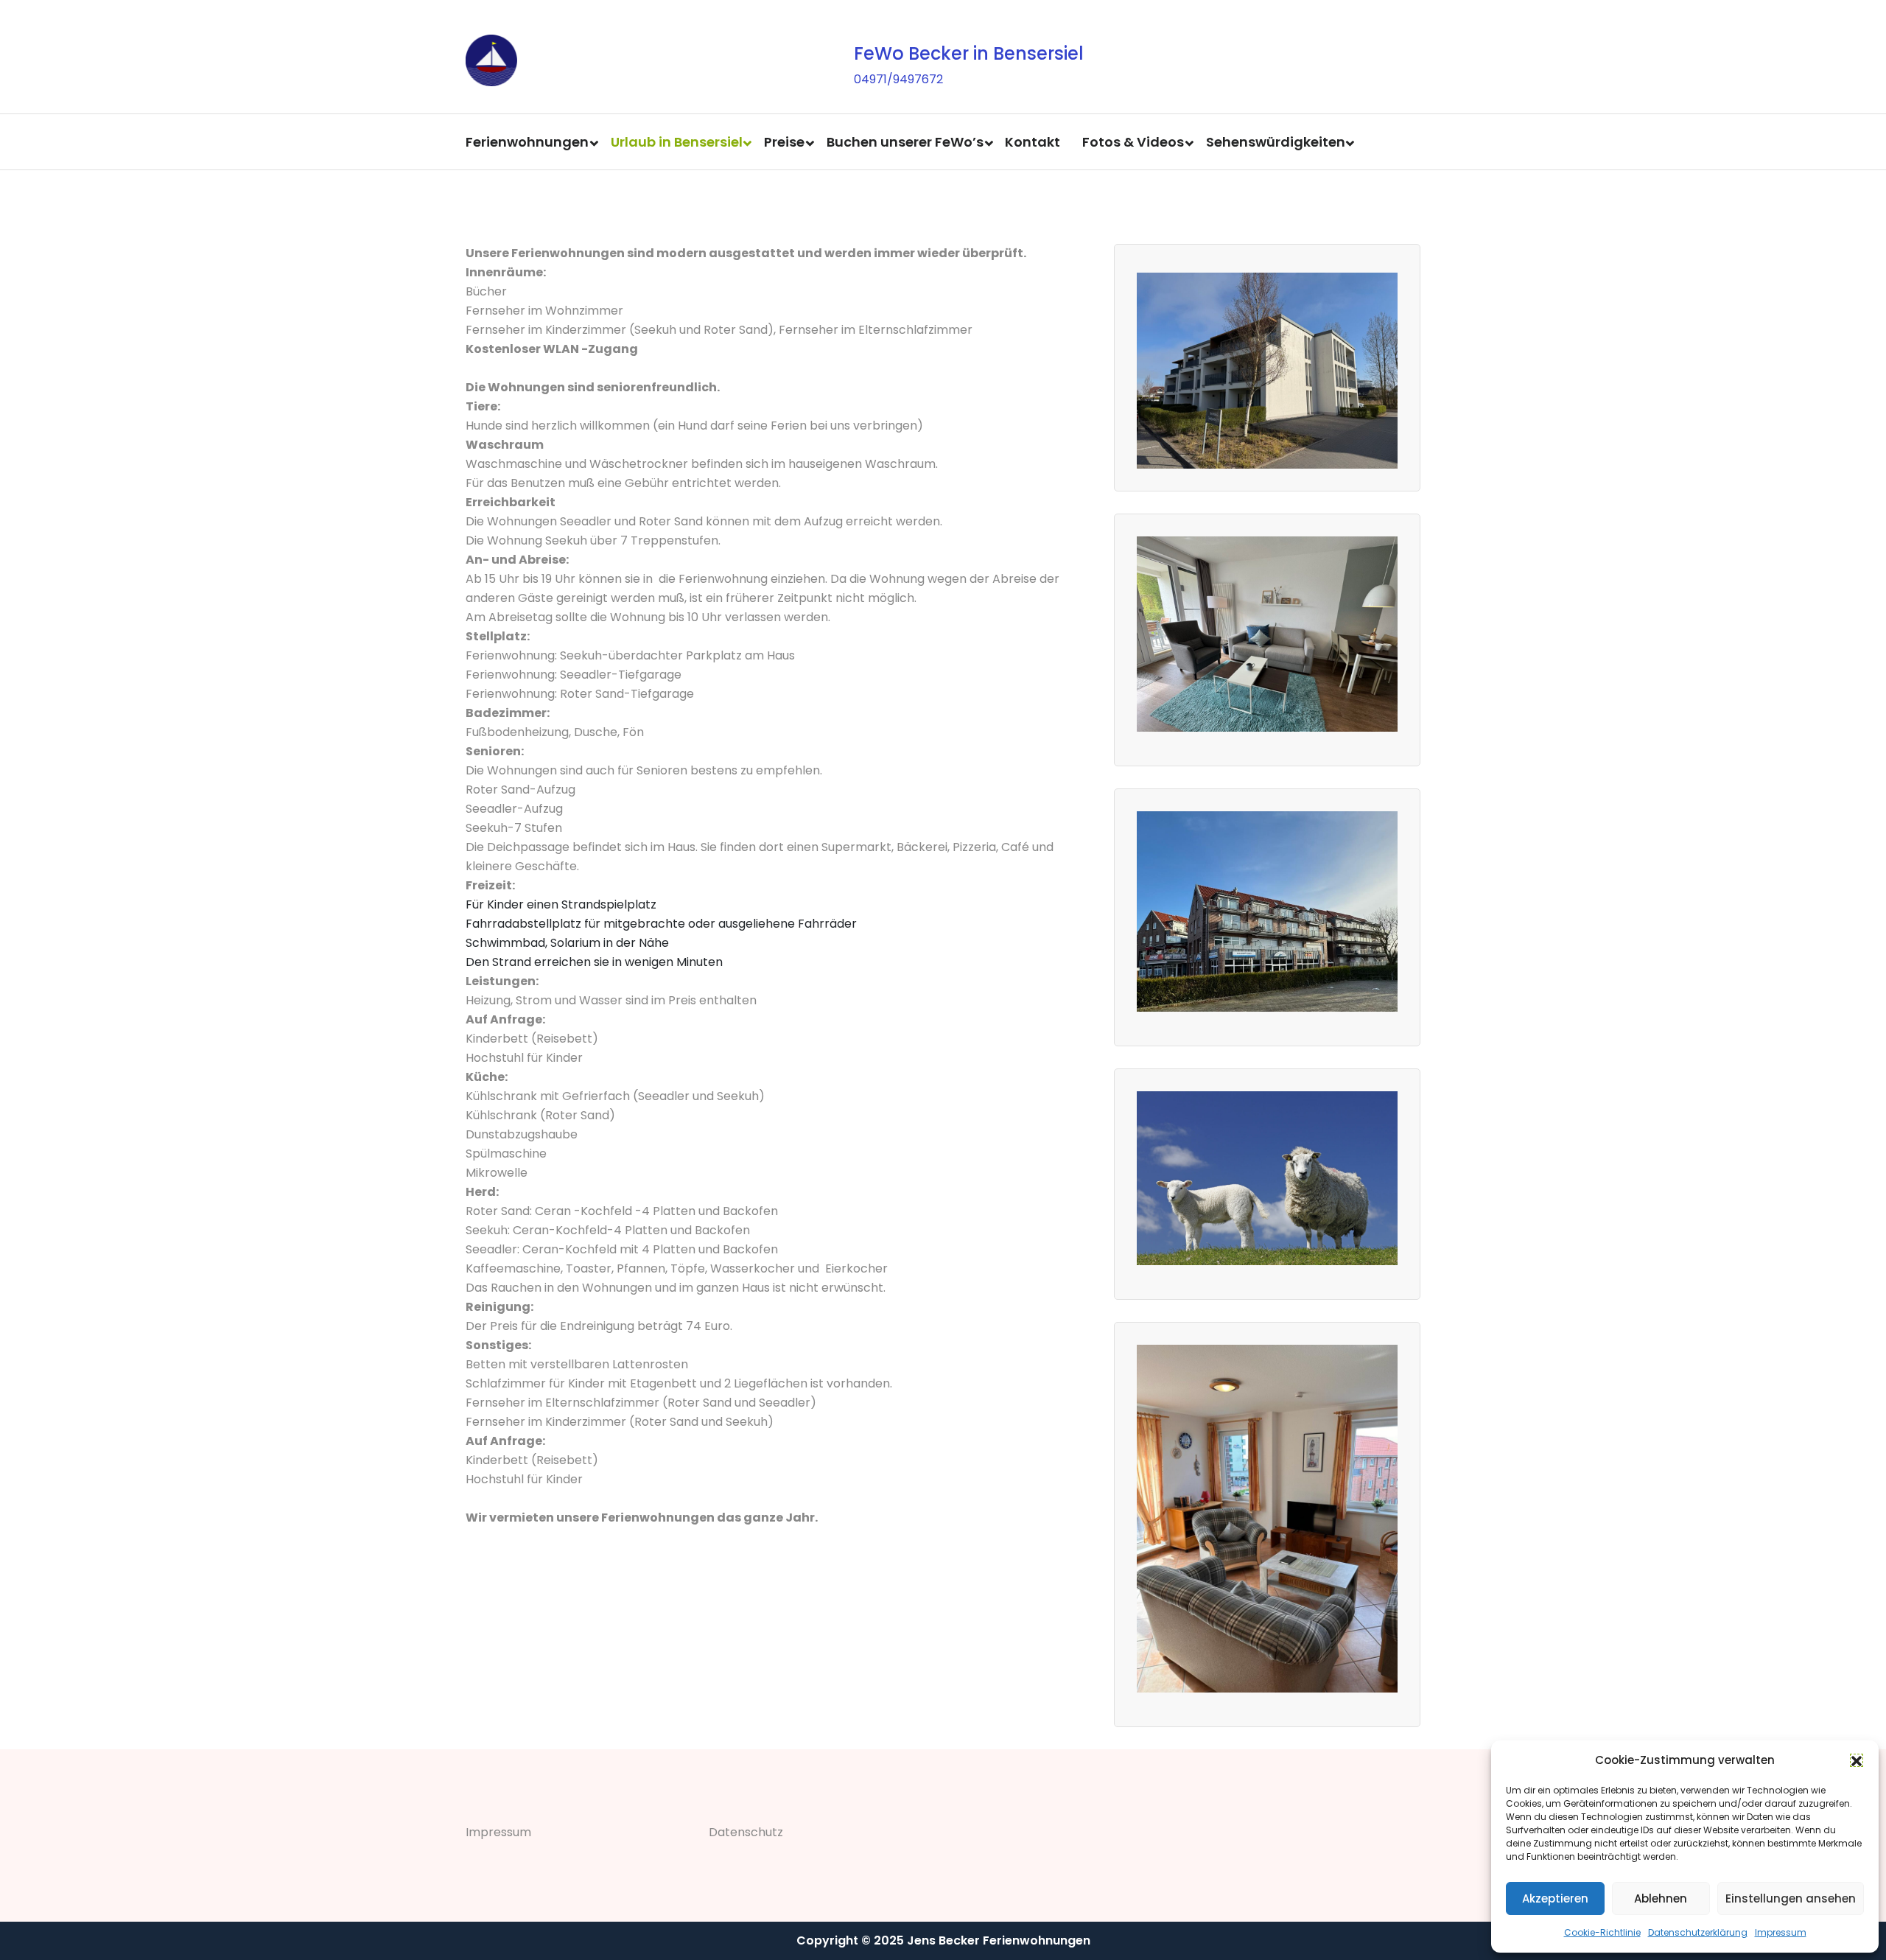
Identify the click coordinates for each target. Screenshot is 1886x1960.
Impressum (1781, 1932)
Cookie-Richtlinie (1602, 1932)
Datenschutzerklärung (1698, 1932)
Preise (784, 142)
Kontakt (1033, 142)
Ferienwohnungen (527, 142)
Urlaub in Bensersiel (677, 142)
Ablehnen (1661, 1898)
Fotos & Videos (1133, 142)
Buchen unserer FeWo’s (905, 142)
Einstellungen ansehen (1791, 1898)
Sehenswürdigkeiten (1276, 142)
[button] (1857, 1760)
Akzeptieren (1555, 1898)
